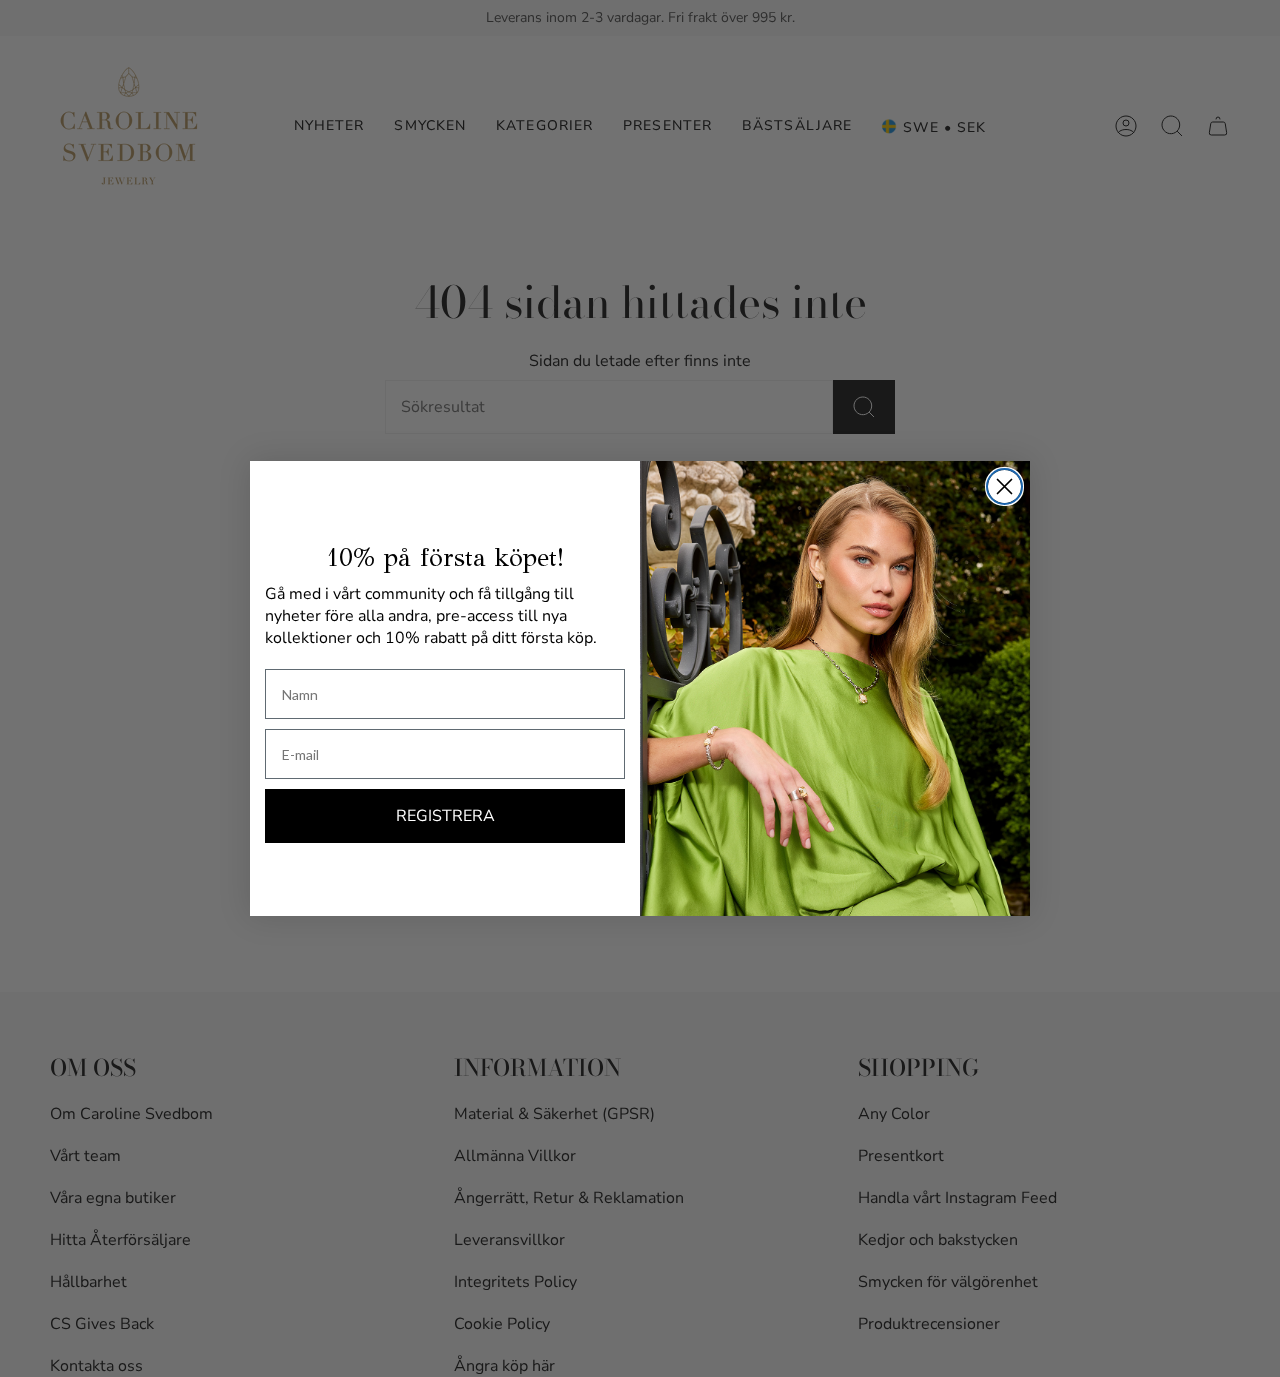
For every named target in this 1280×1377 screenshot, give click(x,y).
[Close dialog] (1004, 486)
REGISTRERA (445, 816)
